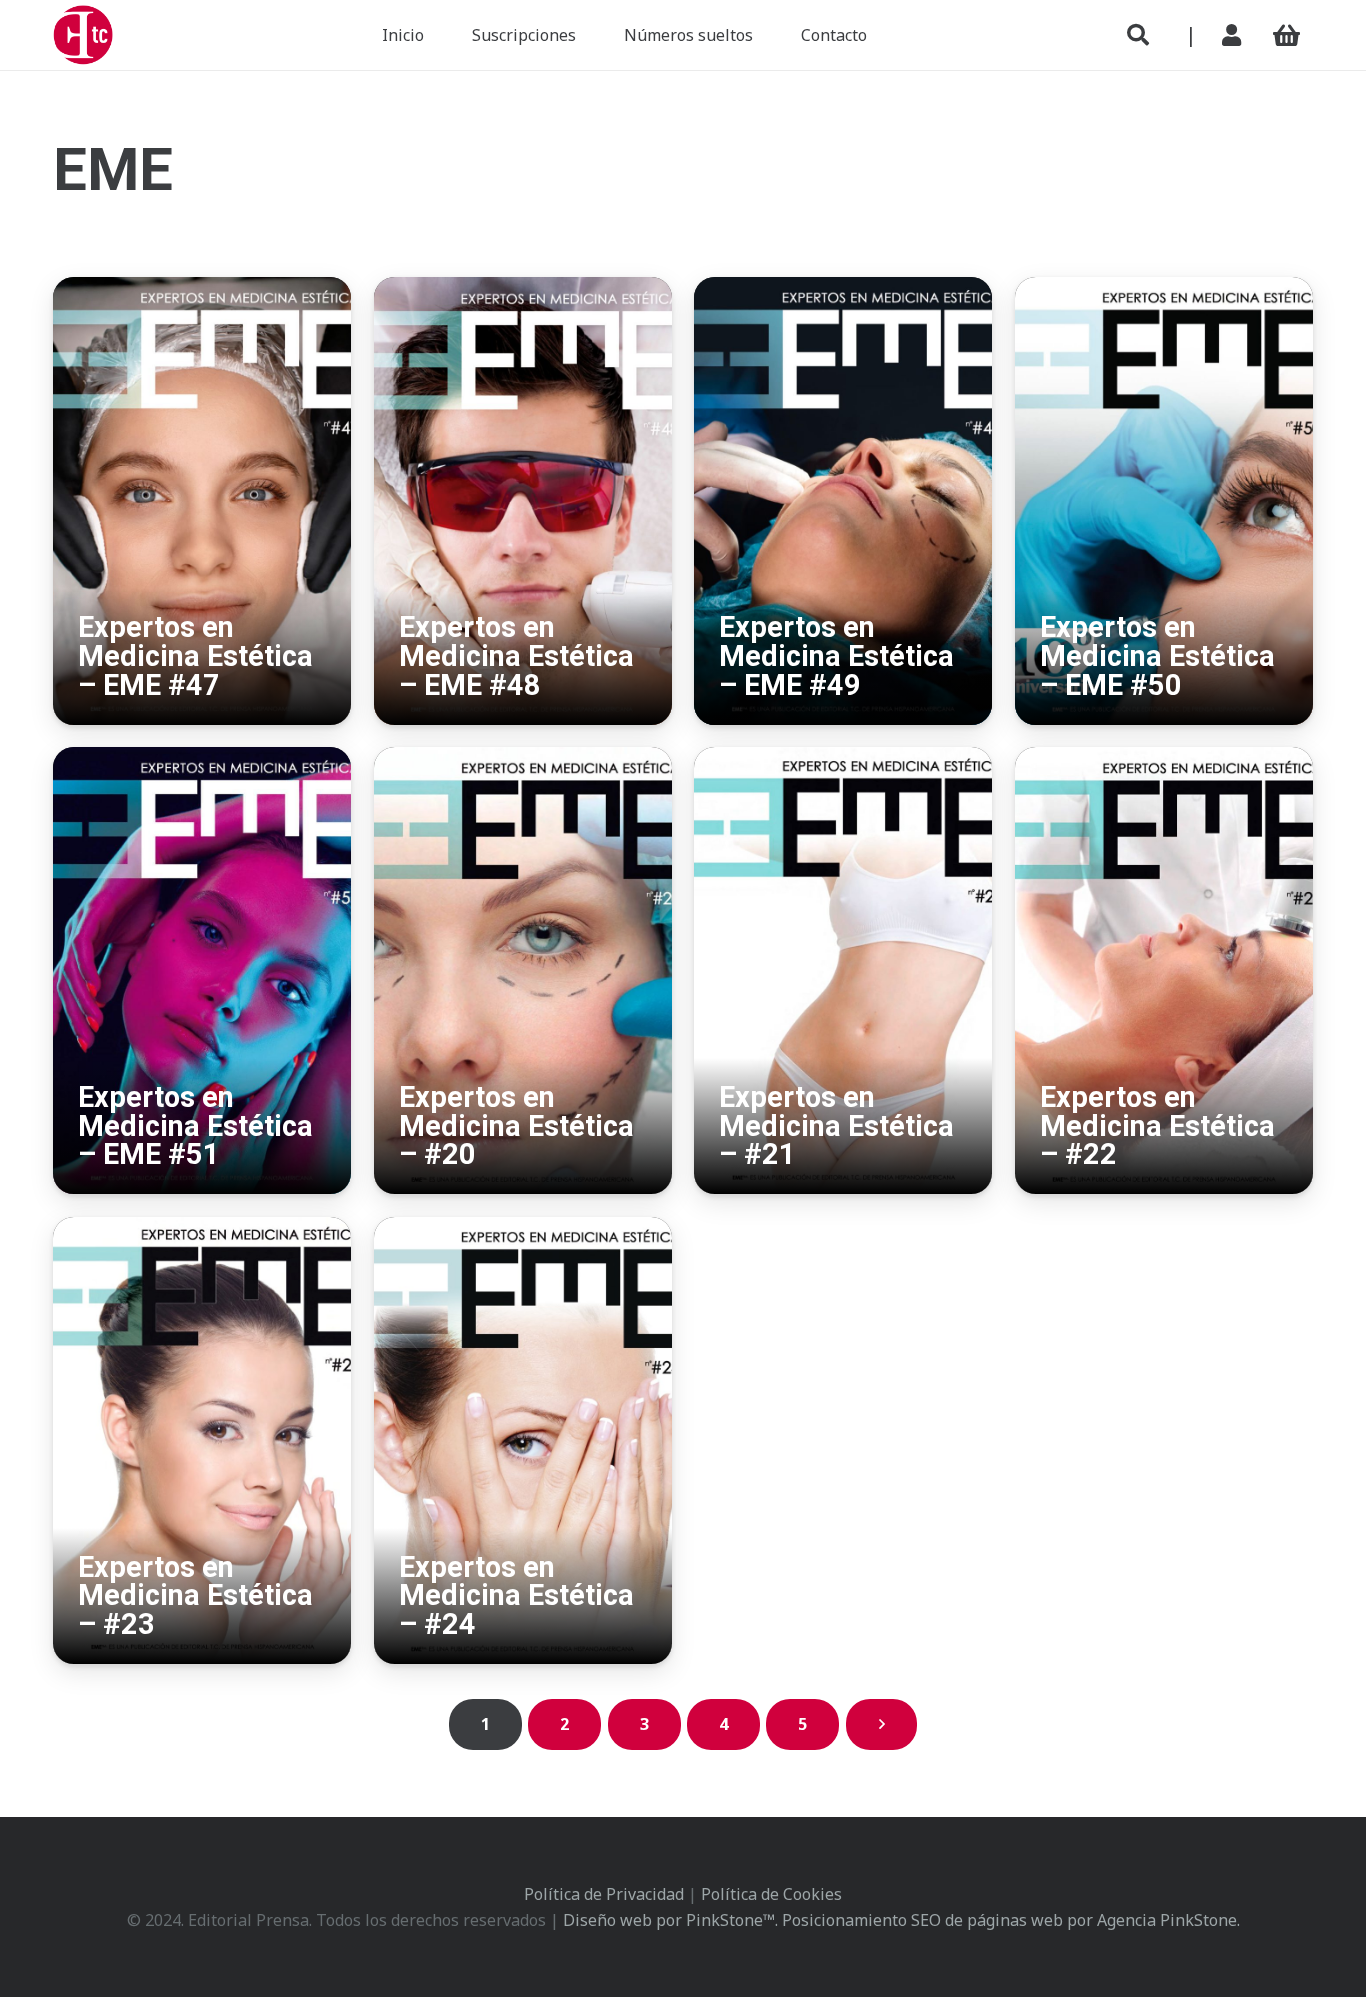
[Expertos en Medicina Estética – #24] (523, 1230)
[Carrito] (1286, 35)
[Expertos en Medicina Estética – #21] (843, 760)
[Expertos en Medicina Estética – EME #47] (202, 290)
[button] (1138, 35)
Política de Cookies (771, 1894)
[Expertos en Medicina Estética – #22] (1164, 760)
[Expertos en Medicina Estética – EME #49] (843, 290)
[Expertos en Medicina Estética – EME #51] (202, 760)
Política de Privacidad (604, 1894)
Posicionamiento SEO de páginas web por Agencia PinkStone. (1011, 1920)
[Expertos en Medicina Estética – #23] (202, 1230)
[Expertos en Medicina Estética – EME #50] (1164, 290)
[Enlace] (1236, 35)
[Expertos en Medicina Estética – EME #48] (523, 290)
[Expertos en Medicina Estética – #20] (523, 760)
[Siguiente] (882, 1724)
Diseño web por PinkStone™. (670, 1920)
